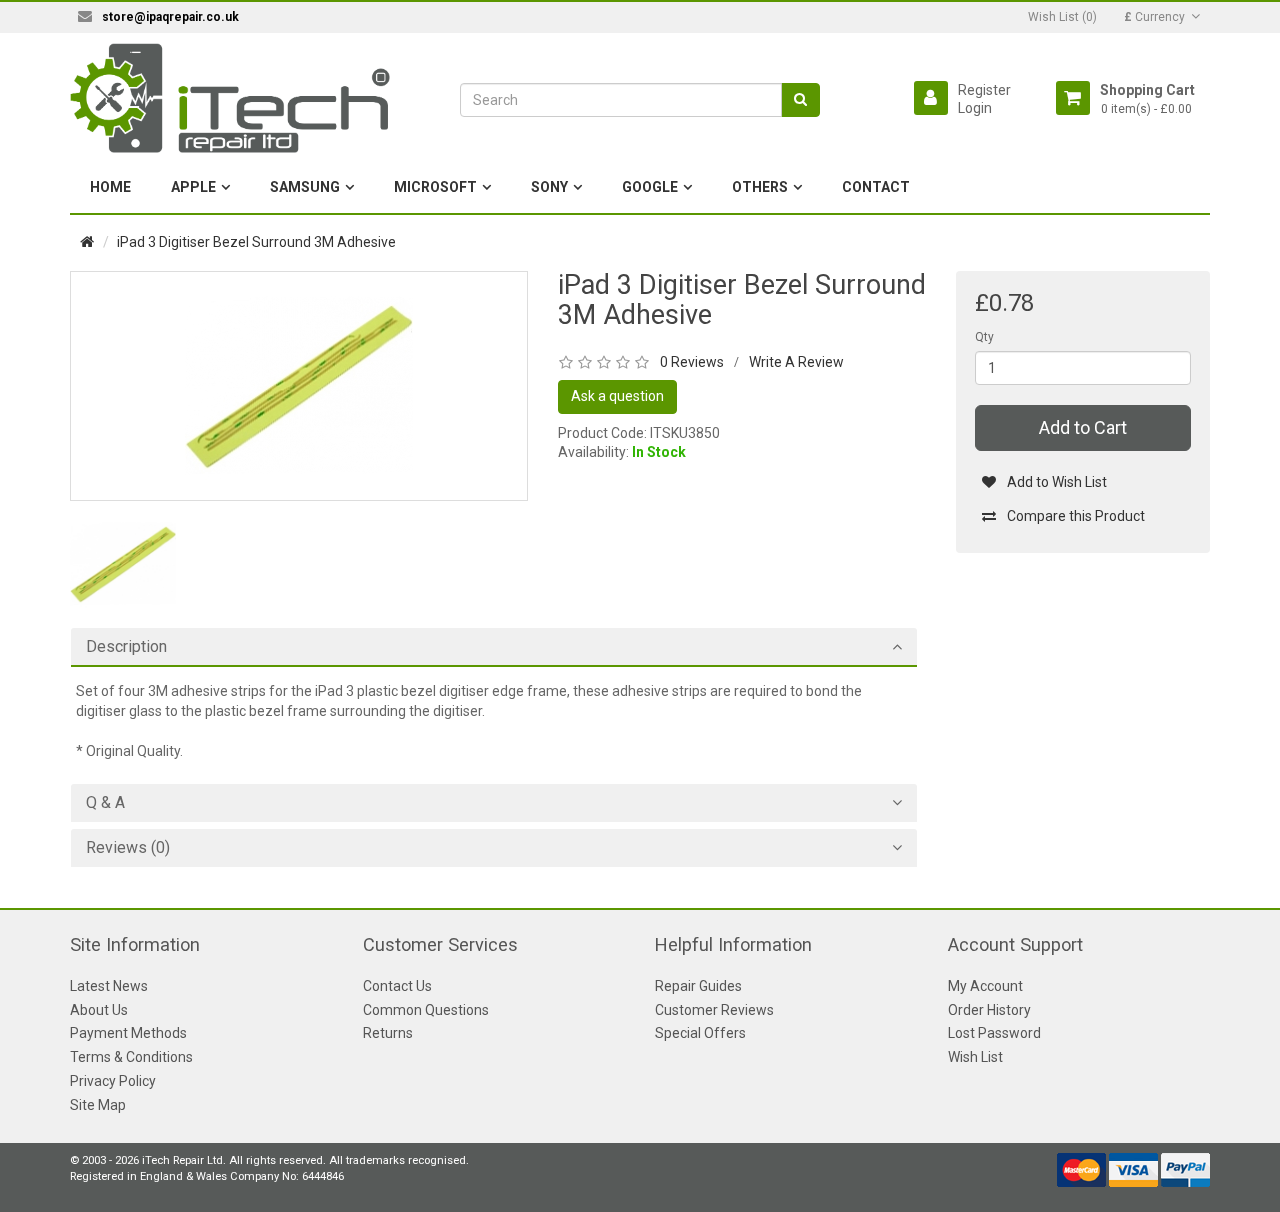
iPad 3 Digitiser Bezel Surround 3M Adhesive (256, 242)
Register (984, 90)
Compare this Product (1076, 516)
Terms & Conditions (131, 1057)
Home (110, 187)
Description (126, 647)
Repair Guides (698, 986)
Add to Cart (1083, 427)
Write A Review (796, 362)
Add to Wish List (1057, 482)
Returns (388, 1033)
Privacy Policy (113, 1081)
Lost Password (994, 1033)
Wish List (975, 1057)
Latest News (109, 986)
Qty (984, 337)
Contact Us (397, 986)
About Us (99, 1010)
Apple (193, 187)
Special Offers (700, 1033)
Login (975, 108)
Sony (549, 187)
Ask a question (617, 396)
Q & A (105, 803)
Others (760, 187)
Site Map (98, 1105)
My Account (985, 986)
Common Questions (426, 1010)
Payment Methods (128, 1033)
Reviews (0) (128, 848)
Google (650, 187)
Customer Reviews (714, 1010)
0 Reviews (692, 362)
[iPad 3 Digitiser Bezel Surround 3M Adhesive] (299, 385)
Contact (876, 187)
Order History (989, 1010)
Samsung (305, 187)
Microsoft (435, 187)
